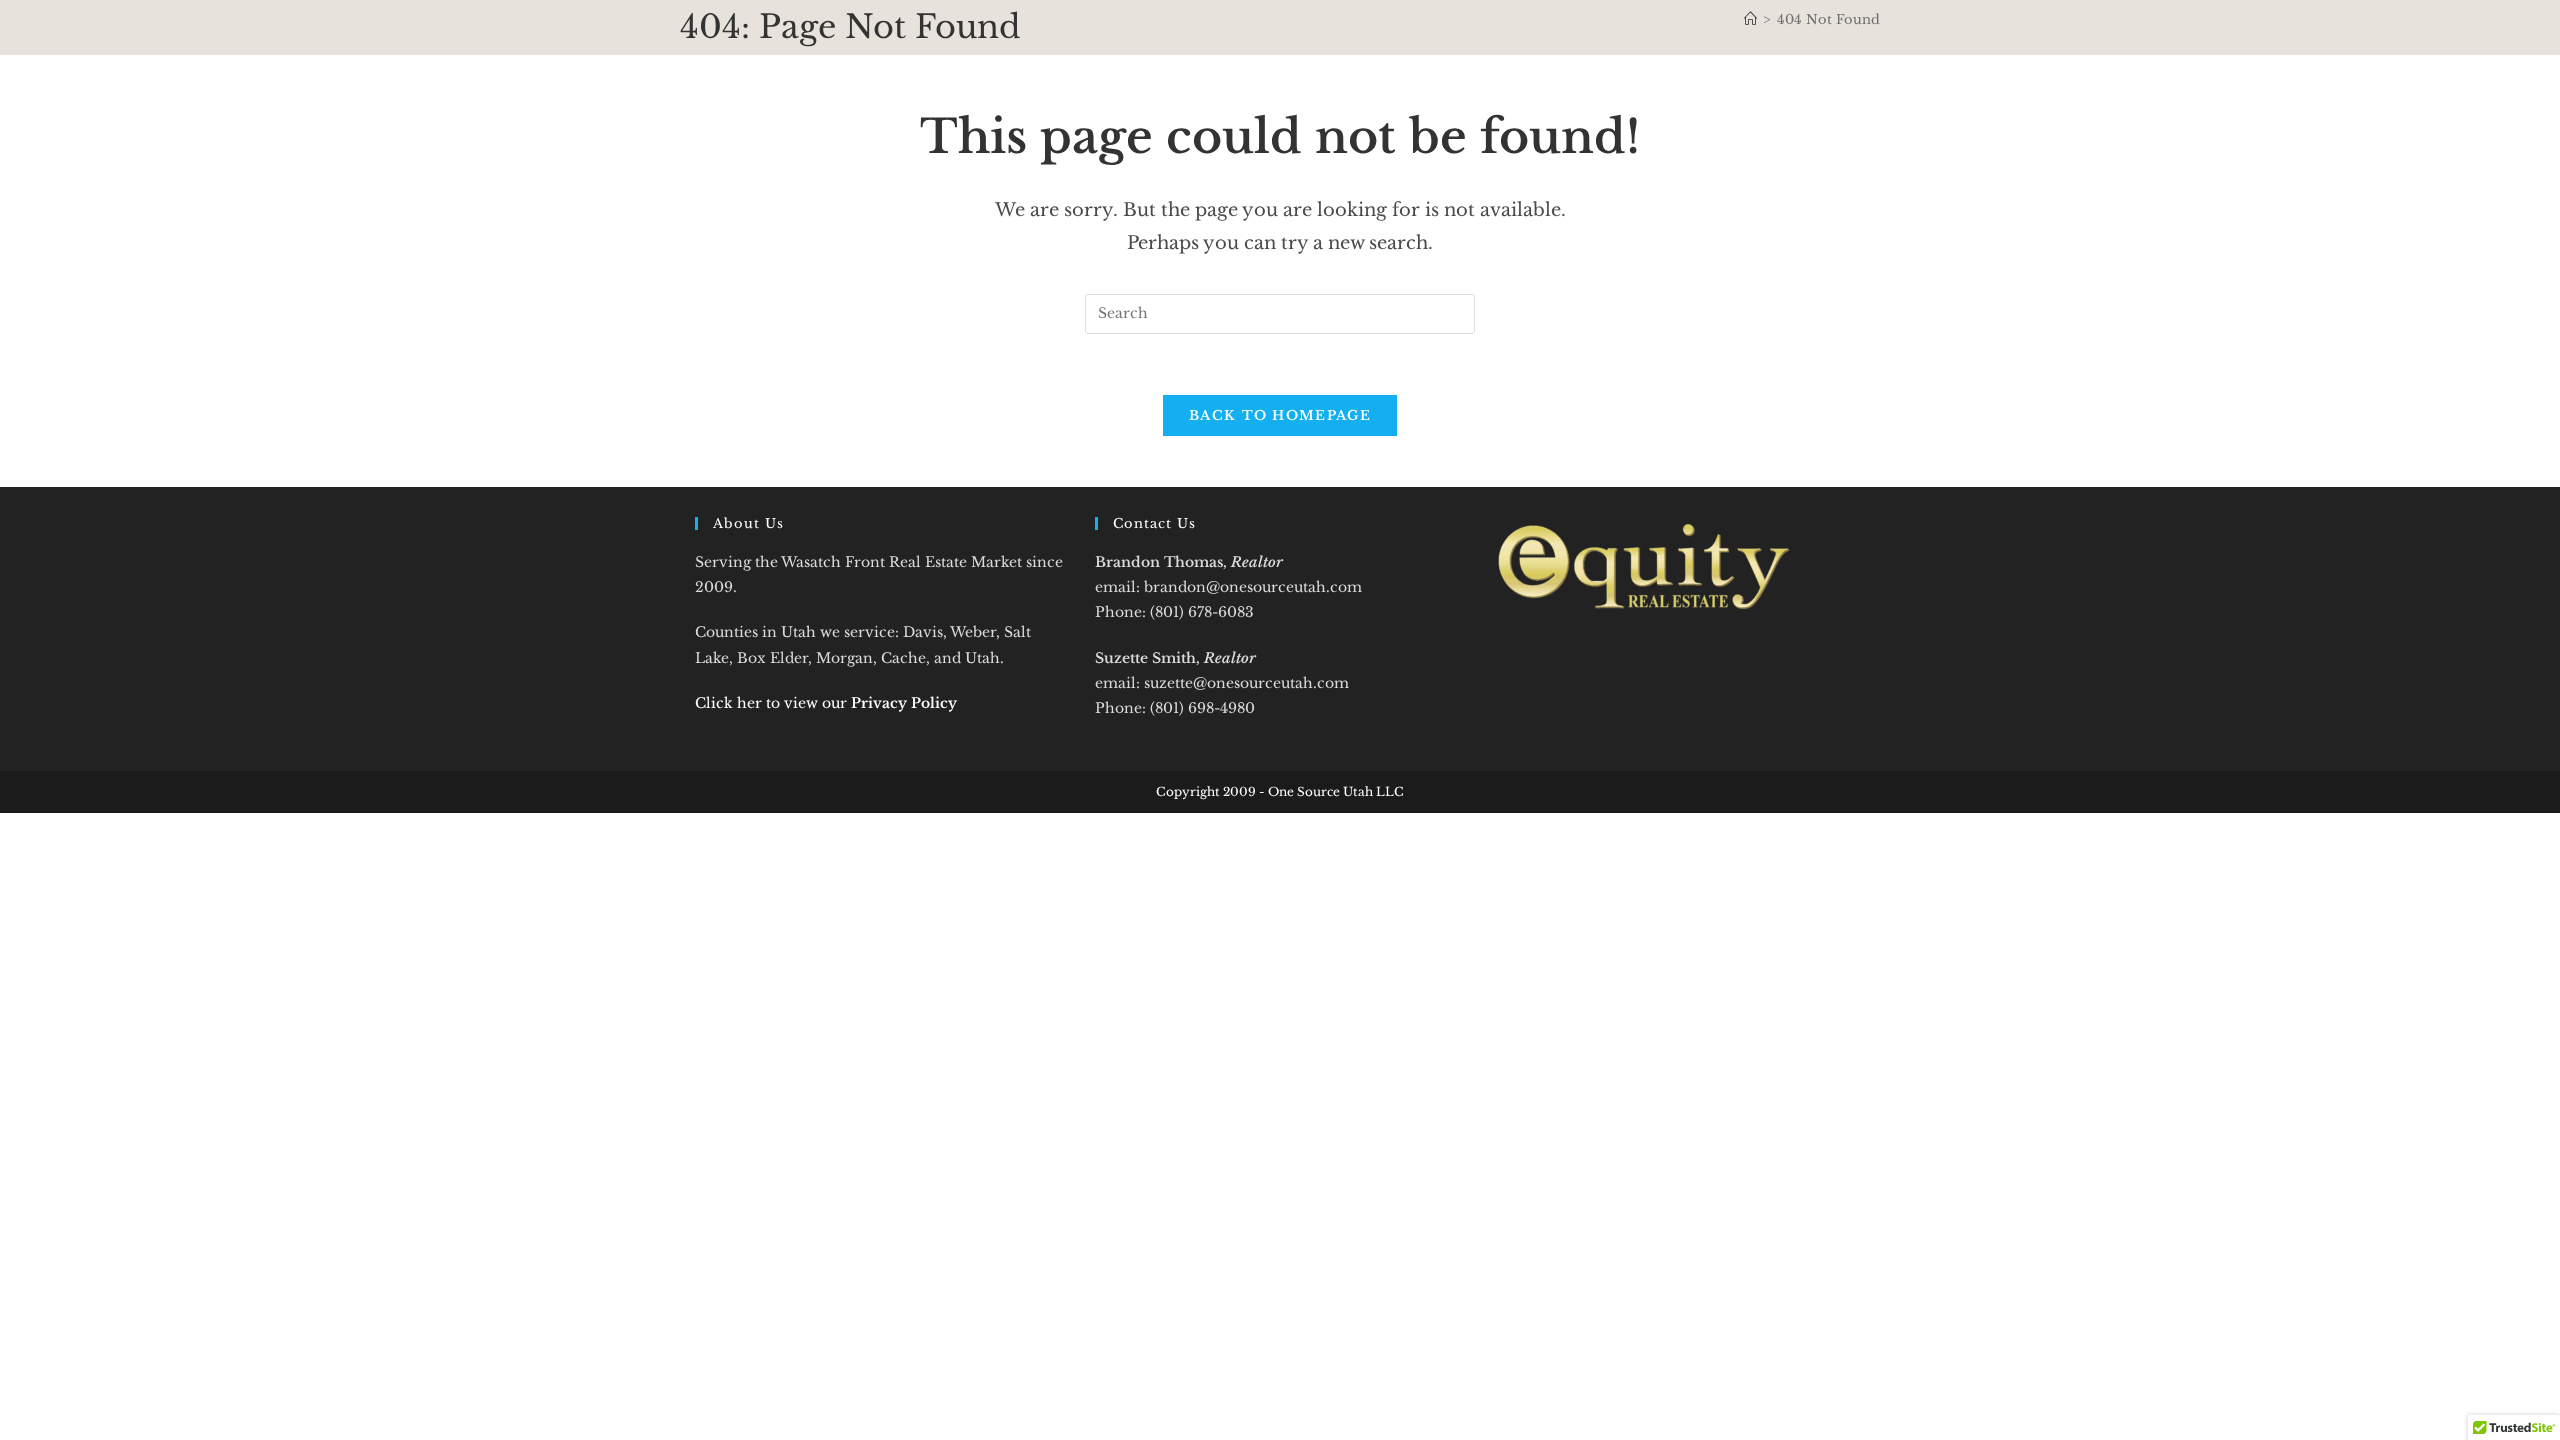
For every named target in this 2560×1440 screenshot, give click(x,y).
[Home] (1750, 19)
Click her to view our (826, 703)
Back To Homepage (1280, 415)
